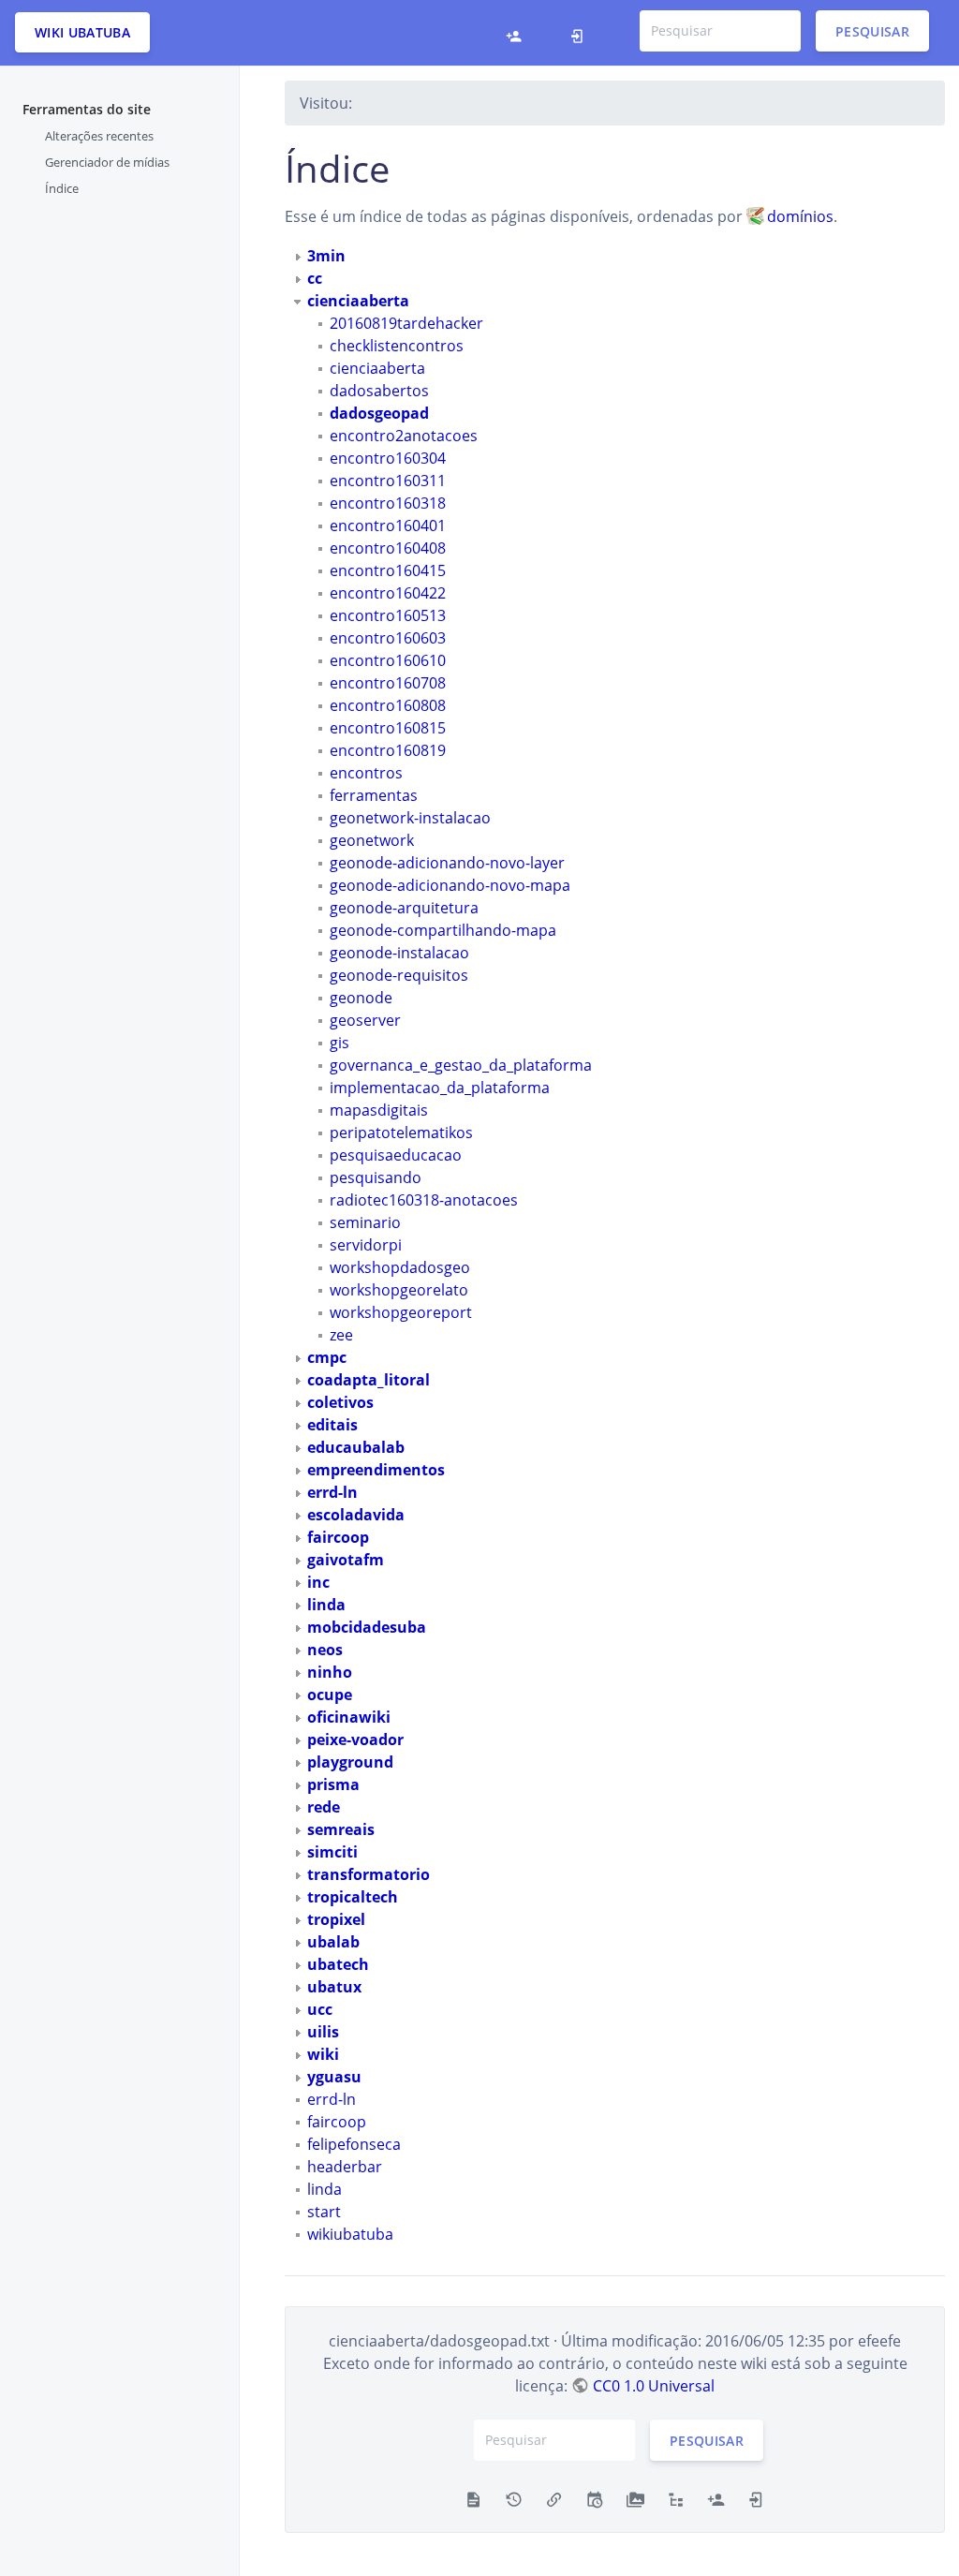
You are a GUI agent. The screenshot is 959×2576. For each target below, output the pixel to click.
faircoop (337, 2122)
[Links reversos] (554, 2498)
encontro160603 (388, 638)
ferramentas (374, 795)
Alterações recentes (99, 136)
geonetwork (372, 840)
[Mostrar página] (473, 2498)
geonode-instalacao (399, 953)
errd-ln (332, 2099)
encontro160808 (388, 705)
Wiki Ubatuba (82, 32)
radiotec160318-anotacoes (424, 1200)
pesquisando (376, 1177)
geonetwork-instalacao (410, 818)
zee (341, 1335)
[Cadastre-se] (518, 33)
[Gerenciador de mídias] (635, 2498)
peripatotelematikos (401, 1133)
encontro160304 (388, 458)
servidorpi (366, 1245)
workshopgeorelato (399, 1290)
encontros (366, 773)
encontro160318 (388, 503)
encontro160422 (388, 593)
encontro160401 (388, 526)
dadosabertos (379, 391)
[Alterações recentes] (594, 2498)
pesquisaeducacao (396, 1155)
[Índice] (676, 2498)
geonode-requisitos (399, 975)
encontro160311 (388, 481)
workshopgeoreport (401, 1312)
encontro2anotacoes (404, 436)
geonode (361, 998)
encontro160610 (388, 660)
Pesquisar (872, 30)
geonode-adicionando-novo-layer (447, 863)
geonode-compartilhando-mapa (443, 930)
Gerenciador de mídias (107, 162)
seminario (365, 1222)
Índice (62, 188)
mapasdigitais (379, 1110)
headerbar (345, 2167)
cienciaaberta (377, 368)
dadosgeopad (379, 413)
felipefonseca (354, 2144)
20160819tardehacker (406, 323)
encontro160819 (388, 750)
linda (325, 2189)
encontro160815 (388, 728)
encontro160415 (388, 570)
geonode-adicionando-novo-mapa (450, 885)
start (324, 2212)
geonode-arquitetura (404, 908)
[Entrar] (582, 33)
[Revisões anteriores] (514, 2498)
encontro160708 (388, 683)
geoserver (365, 1020)
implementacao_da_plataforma (440, 1088)
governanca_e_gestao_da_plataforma (461, 1065)
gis (339, 1043)
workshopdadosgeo (400, 1267)
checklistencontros (397, 346)
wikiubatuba (350, 2234)
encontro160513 (388, 615)
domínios (800, 216)
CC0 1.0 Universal (653, 2386)
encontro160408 (388, 548)
